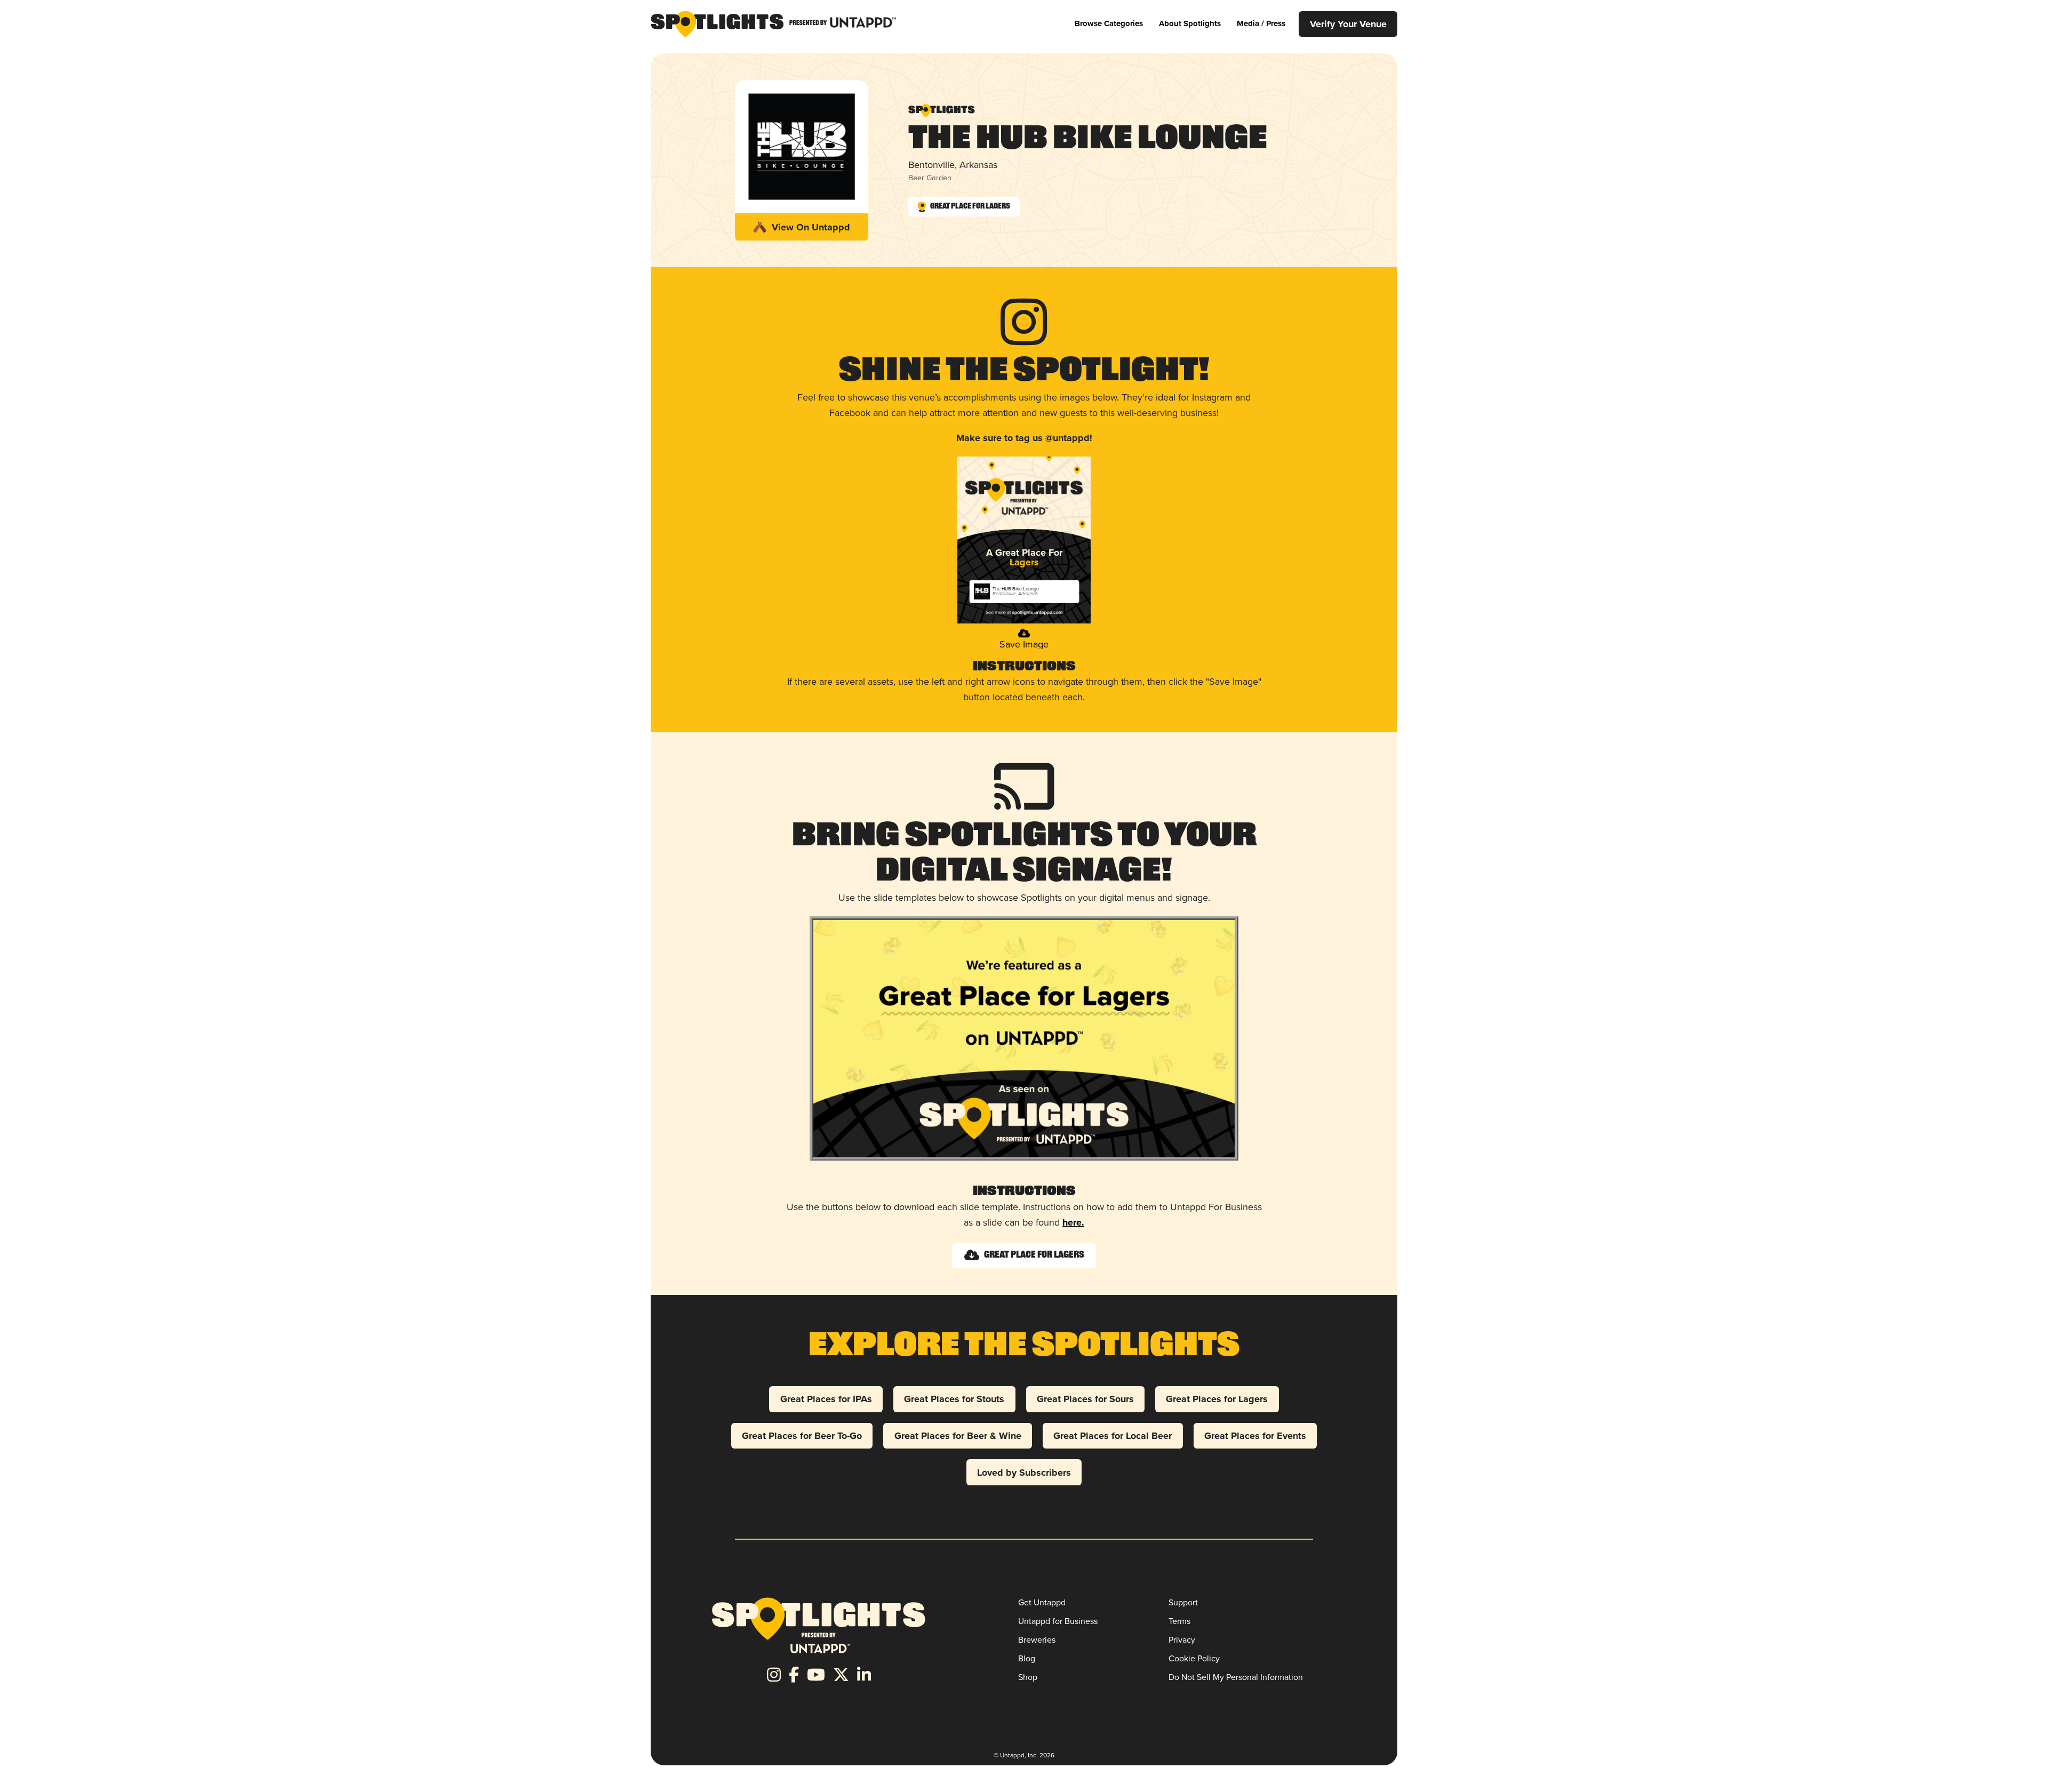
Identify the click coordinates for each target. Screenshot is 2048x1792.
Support (1183, 1602)
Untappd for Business (1058, 1621)
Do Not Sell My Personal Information (1236, 1677)
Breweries (1037, 1640)
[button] (1109, 24)
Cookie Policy (1194, 1658)
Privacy (1182, 1640)
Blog (1027, 1658)
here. (1073, 1222)
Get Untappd (1042, 1602)
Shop (1028, 1677)
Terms (1179, 1621)
